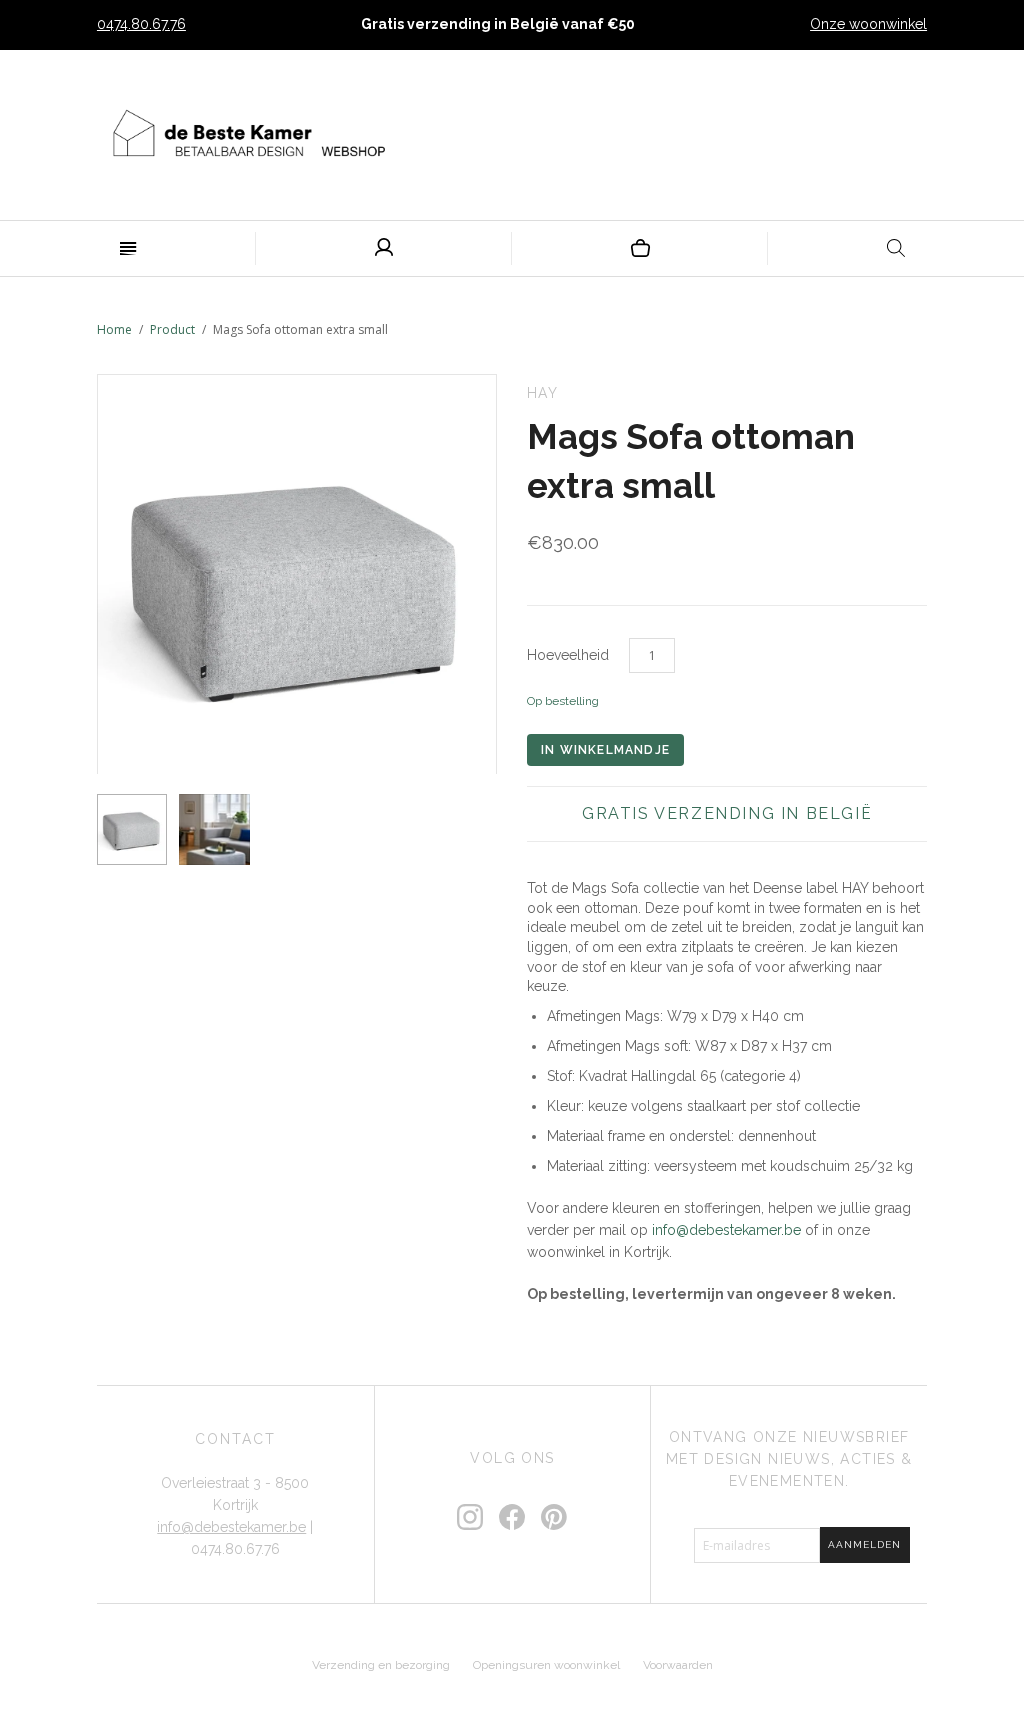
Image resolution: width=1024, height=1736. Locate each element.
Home (114, 329)
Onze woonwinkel (868, 24)
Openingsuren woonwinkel (546, 1665)
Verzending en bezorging (381, 1665)
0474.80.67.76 (141, 24)
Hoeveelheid (568, 655)
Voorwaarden (678, 1665)
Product (172, 329)
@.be (726, 1230)
